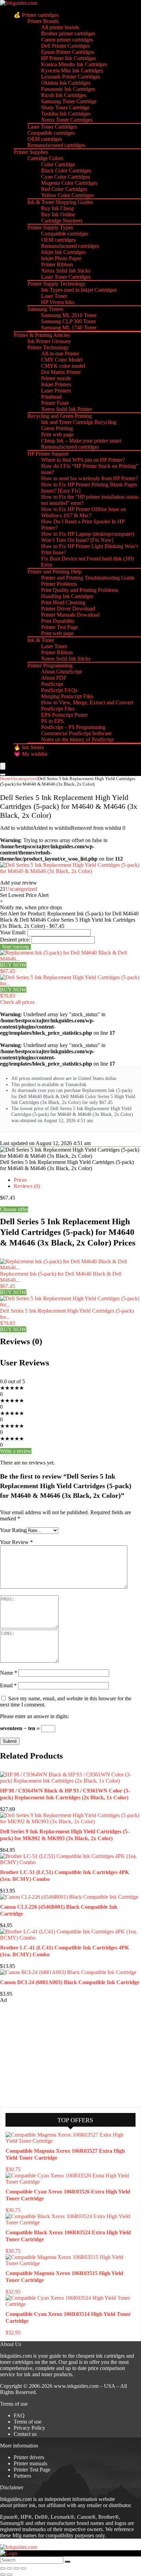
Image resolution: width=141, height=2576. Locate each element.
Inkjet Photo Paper (61, 258)
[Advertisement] (51, 2055)
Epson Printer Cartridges (68, 52)
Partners (22, 2476)
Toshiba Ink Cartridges (66, 114)
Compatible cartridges (51, 133)
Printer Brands (43, 21)
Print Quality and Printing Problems (80, 590)
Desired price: (15, 940)
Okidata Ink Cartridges (66, 83)
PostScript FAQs (59, 690)
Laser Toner (54, 296)
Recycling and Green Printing (60, 416)
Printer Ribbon (57, 264)
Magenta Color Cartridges (69, 183)
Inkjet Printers (56, 384)
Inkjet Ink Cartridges (63, 252)
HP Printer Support (48, 454)
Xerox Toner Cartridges (67, 120)
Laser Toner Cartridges (52, 127)
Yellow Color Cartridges (67, 195)
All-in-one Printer (60, 354)
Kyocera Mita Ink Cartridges (72, 70)
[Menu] (3, 766)
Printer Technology (48, 347)
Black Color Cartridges (66, 171)
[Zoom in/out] (3, 2568)
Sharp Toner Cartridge (65, 107)
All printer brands (60, 27)
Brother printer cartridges (68, 33)
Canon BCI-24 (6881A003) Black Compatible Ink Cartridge (70, 1982)
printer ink (24, 2505)
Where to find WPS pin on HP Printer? (83, 460)
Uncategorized (24, 779)
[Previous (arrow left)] (3, 2575)
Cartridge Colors (45, 158)
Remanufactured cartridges (56, 145)
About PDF (54, 678)
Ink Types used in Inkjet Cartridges (79, 290)
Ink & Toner (41, 640)
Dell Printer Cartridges (65, 46)
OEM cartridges (45, 139)
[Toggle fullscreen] (10, 2568)
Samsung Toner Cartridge (69, 101)
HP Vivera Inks (58, 302)
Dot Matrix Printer (61, 372)
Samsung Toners (45, 309)
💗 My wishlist (30, 754)
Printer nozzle (56, 378)
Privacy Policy (29, 2428)
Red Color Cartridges (64, 189)
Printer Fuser (55, 403)
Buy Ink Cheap (58, 208)
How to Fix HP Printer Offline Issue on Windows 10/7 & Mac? (84, 512)
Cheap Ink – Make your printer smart (81, 441)
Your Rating (13, 1530)
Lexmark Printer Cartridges (70, 77)
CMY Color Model (62, 360)
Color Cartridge (58, 164)
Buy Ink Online (58, 214)
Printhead (51, 397)
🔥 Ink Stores (29, 747)
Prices (20, 1180)
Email (8, 1685)
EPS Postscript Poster (64, 715)
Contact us (25, 2434)
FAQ (19, 2415)
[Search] (3, 775)
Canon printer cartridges (67, 40)
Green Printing (57, 428)
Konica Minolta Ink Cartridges (74, 64)
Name (9, 1673)
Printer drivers (29, 2457)
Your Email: (13, 932)
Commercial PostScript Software (76, 733)
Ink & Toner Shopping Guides (60, 202)
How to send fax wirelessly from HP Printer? (89, 478)
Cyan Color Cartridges (66, 177)
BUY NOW (13, 965)
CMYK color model (63, 366)
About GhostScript (61, 672)
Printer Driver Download (68, 609)
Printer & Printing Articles (42, 335)
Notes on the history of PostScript (77, 739)
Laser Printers (56, 391)
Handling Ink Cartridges (67, 596)
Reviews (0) (27, 1186)
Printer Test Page (59, 627)
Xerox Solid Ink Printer (66, 409)
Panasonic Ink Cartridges (68, 89)
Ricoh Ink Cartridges (64, 95)
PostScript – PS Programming (73, 727)
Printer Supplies (31, 152)
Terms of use (28, 2422)
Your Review (16, 1542)
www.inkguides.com (76, 2386)
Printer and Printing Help (54, 572)
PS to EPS (52, 721)
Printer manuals (30, 2463)
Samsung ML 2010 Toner (69, 315)
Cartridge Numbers (62, 221)
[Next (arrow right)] (10, 2575)
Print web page (57, 434)
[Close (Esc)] (23, 2568)
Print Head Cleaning (63, 602)
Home (5, 779)
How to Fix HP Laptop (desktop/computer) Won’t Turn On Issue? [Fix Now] (88, 537)
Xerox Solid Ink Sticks (66, 271)
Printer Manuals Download (70, 615)
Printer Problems (59, 584)
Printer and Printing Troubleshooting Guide (88, 578)
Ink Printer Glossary (49, 341)
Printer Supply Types (50, 227)
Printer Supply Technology (56, 284)
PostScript (52, 684)
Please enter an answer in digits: (34, 1716)
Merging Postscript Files (67, 696)
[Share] (16, 2568)
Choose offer (14, 1209)
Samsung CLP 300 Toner (68, 321)
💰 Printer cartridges (36, 15)
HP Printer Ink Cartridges (68, 58)
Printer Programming (50, 665)
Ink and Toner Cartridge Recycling (79, 422)
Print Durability (58, 621)
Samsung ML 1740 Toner (69, 327)
